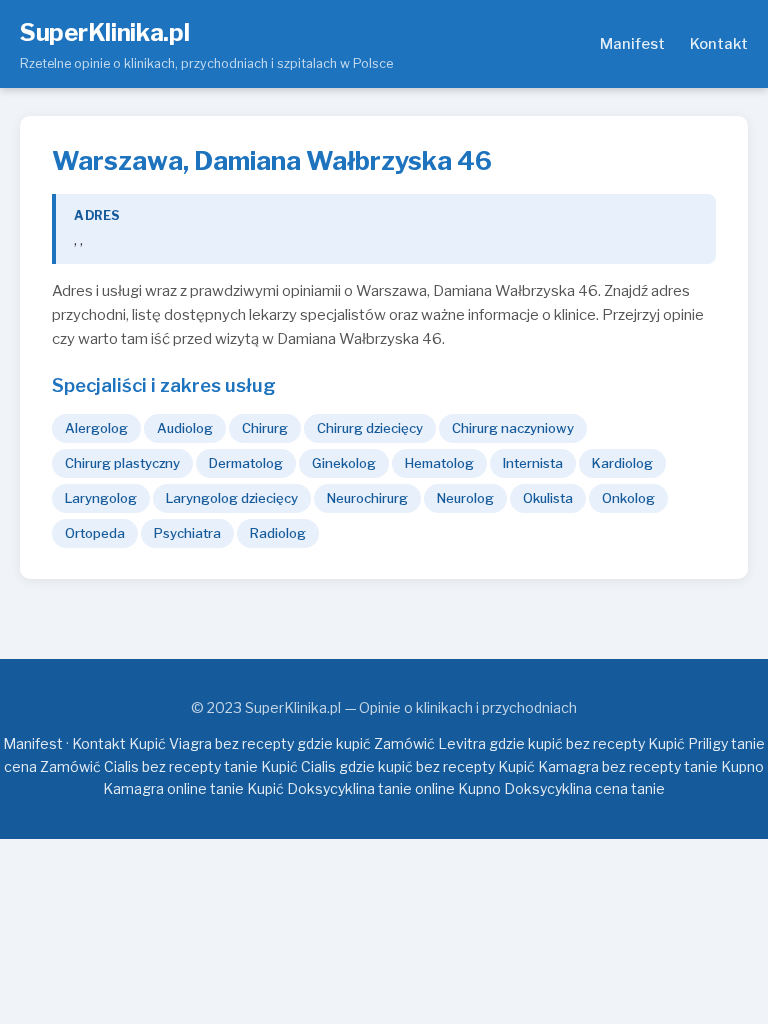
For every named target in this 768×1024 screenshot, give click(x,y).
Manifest (632, 44)
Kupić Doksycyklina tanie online (351, 788)
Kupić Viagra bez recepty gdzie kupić (250, 743)
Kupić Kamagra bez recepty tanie (608, 766)
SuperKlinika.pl (105, 32)
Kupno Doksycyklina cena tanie (561, 788)
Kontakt (719, 44)
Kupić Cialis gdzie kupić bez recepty (378, 766)
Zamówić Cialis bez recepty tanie (149, 766)
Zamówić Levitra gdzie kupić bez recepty (509, 743)
